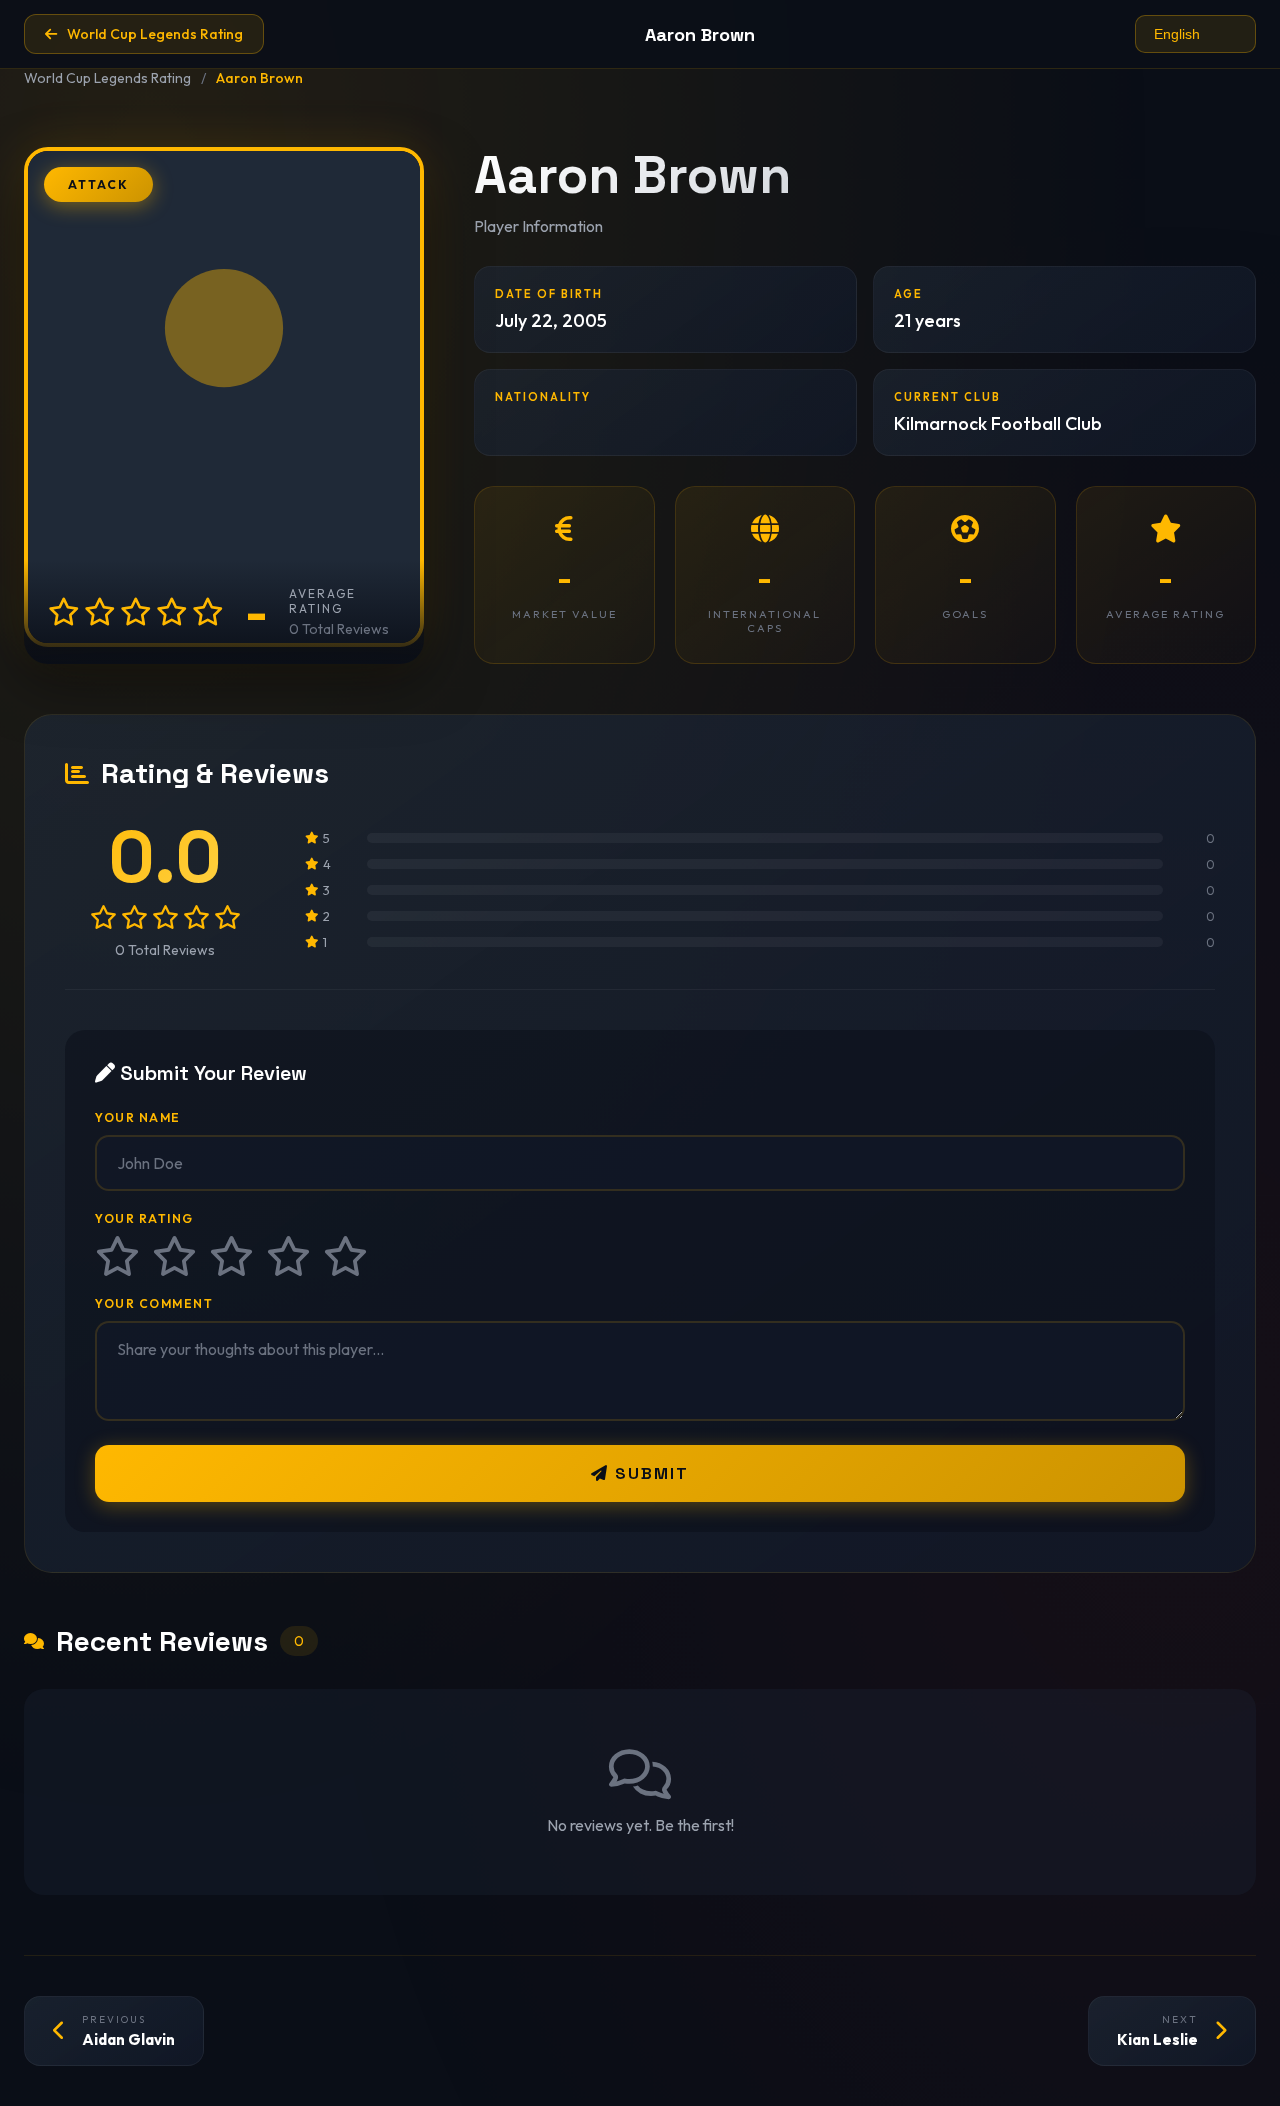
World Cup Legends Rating (107, 78)
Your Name (138, 1117)
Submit (649, 1473)
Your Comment (154, 1303)
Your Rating (144, 1218)
